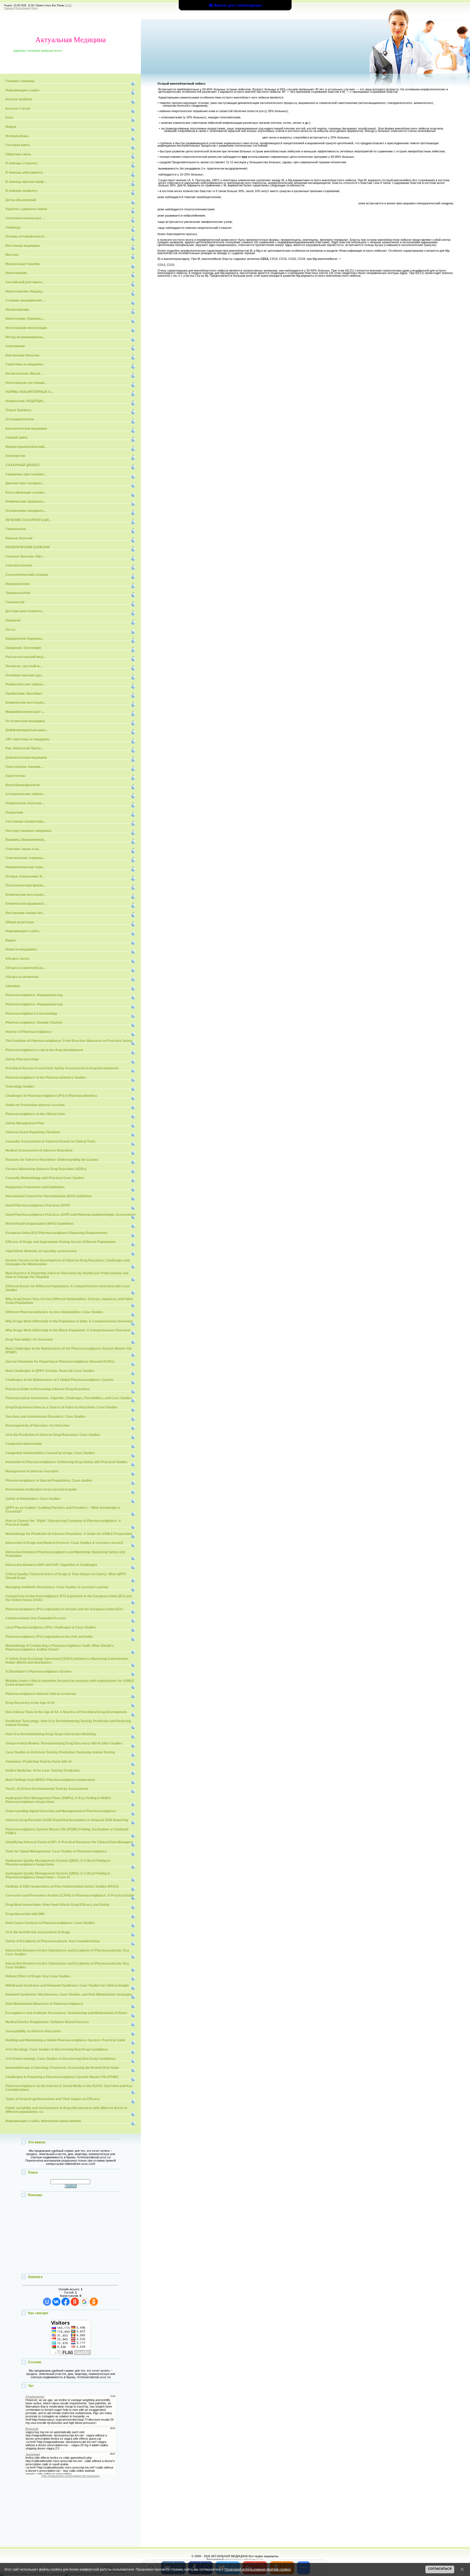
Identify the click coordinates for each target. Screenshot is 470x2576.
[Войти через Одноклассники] (94, 2302)
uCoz (260, 2559)
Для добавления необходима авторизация (70, 2476)
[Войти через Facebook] (66, 2302)
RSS (69, 5)
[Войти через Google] (84, 2302)
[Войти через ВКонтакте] (56, 2302)
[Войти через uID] (47, 2302)
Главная (9, 8)
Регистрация (23, 8)
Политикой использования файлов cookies (258, 2569)
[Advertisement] (70, 2236)
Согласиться (440, 2569)
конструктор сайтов (238, 2559)
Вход (35, 8)
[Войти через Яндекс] (75, 2302)
